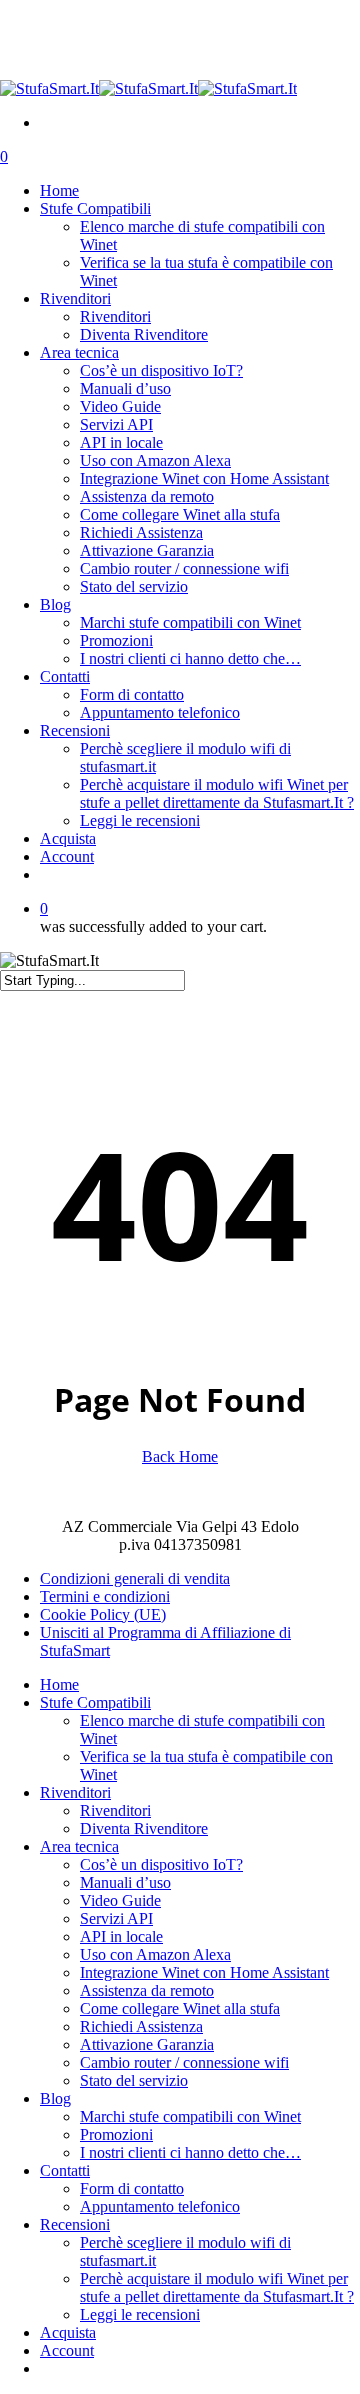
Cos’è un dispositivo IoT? (161, 1864)
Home (59, 1684)
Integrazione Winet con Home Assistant (204, 1972)
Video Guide (120, 1900)
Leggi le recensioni (140, 2314)
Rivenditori (75, 1792)
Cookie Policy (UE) (103, 1614)
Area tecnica (79, 1846)
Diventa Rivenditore (144, 1828)
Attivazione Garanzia (147, 2044)
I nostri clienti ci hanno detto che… (190, 2152)
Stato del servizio (134, 2080)
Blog (55, 2098)
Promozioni (116, 2134)
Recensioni (75, 2224)
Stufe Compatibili (95, 1702)
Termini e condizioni (105, 1596)
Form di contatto (132, 2188)
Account (67, 2350)
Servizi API (116, 1918)
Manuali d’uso (125, 1882)
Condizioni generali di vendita (135, 1578)
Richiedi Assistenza (141, 2026)
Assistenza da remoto (147, 1990)
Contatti (65, 2170)
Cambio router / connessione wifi (184, 2062)
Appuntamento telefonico (160, 2206)
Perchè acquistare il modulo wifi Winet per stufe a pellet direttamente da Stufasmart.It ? (217, 2287)
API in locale (121, 1936)
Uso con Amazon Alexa (155, 1954)
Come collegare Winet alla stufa (180, 2008)
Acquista (68, 2332)
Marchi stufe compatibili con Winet (190, 2116)
